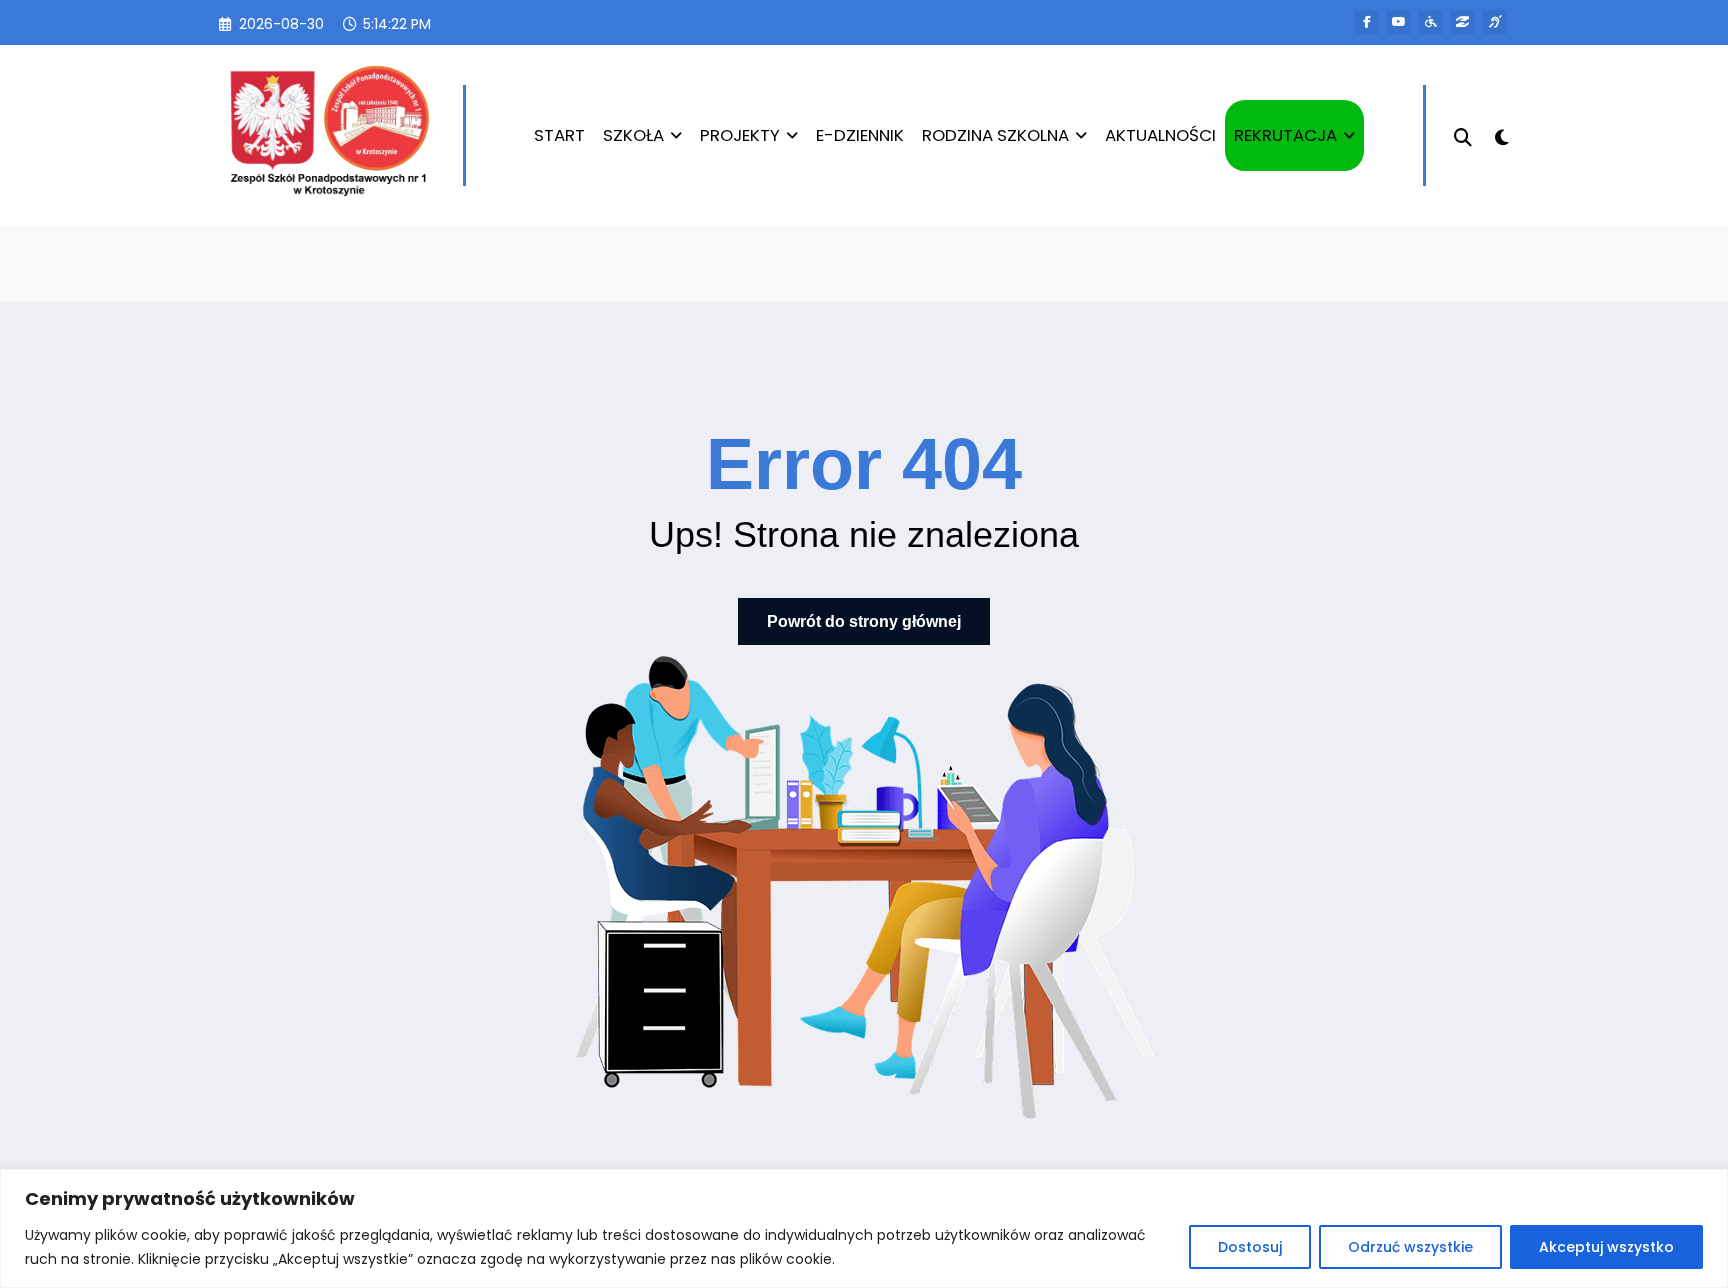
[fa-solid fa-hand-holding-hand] (1463, 22)
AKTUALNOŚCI (1160, 135)
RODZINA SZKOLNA (995, 135)
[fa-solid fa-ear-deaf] (1495, 22)
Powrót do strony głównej (864, 621)
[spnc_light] (1502, 135)
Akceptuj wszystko (1606, 1247)
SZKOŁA (633, 135)
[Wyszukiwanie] (1463, 135)
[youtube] (1399, 22)
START (559, 135)
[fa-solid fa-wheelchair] (1431, 22)
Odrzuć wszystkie (1410, 1247)
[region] (864, 1228)
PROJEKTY (740, 135)
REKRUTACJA (1285, 135)
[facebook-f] (1367, 22)
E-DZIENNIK (860, 135)
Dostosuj (1250, 1247)
